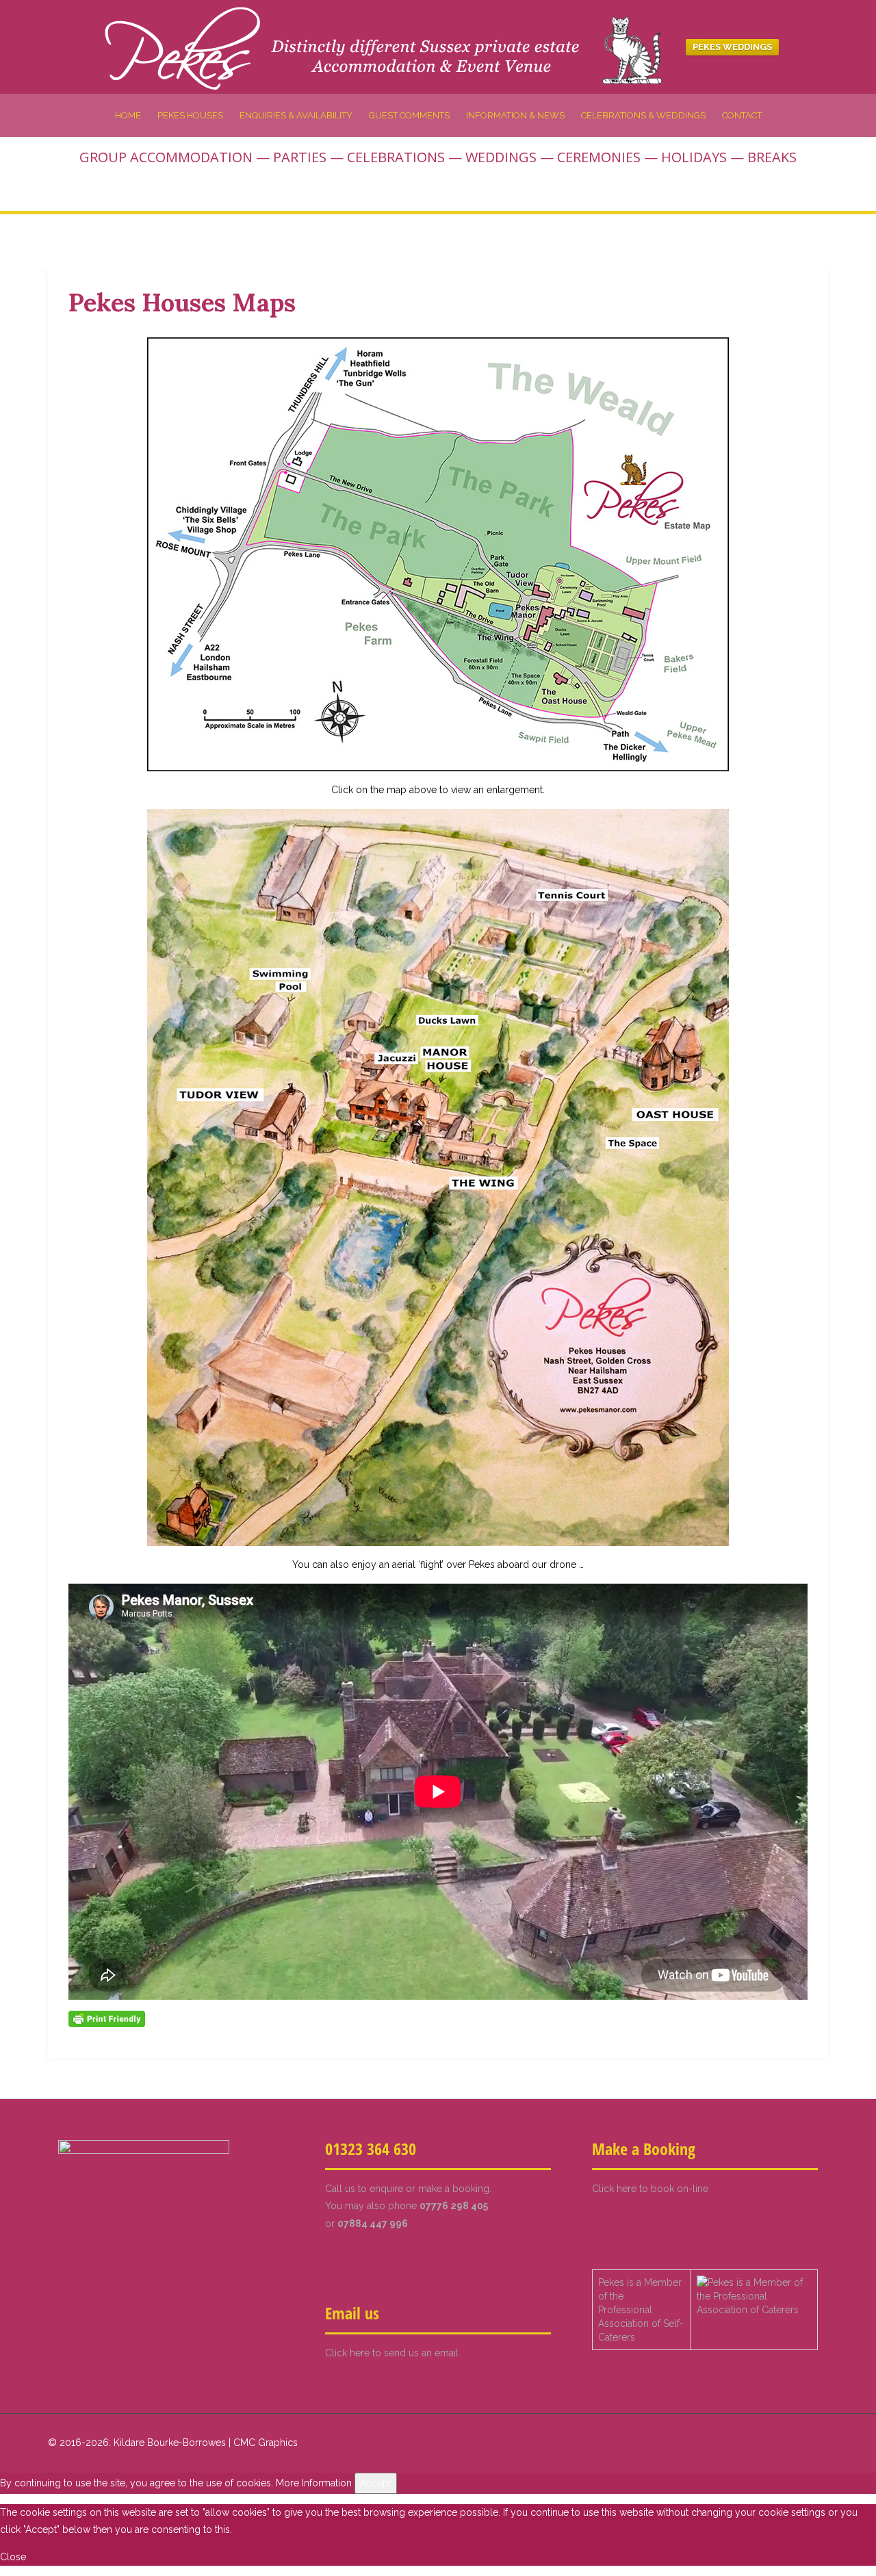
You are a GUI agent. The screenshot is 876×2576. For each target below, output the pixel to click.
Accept (376, 2483)
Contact (742, 115)
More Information (314, 2483)
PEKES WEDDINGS (732, 47)
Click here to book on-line (650, 2189)
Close (13, 2557)
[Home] (389, 46)
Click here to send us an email (392, 2353)
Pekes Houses (190, 115)
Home (128, 115)
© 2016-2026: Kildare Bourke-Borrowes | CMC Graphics (173, 2443)
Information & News (515, 115)
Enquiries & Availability (296, 115)
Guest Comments (409, 115)
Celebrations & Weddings (643, 115)
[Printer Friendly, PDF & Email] (107, 2018)
